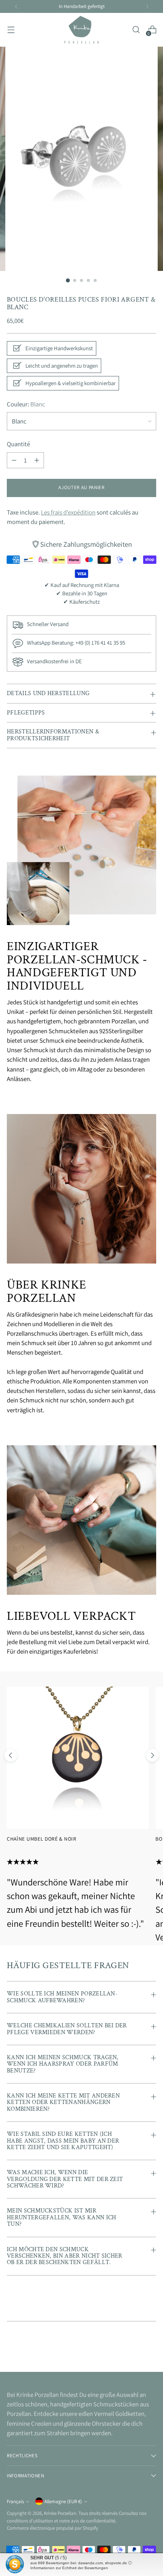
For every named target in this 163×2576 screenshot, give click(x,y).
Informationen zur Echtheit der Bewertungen (69, 2568)
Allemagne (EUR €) (63, 2501)
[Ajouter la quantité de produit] (37, 460)
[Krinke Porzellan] (81, 30)
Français (15, 2501)
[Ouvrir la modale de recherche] (136, 30)
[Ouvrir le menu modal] (11, 30)
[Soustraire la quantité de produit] (14, 460)
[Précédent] (16, 6)
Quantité (18, 444)
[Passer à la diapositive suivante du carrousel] (152, 1755)
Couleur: (26, 404)
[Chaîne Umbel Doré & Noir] (78, 1758)
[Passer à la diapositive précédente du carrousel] (11, 1755)
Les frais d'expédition (68, 512)
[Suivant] (147, 6)
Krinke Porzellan (60, 2513)
